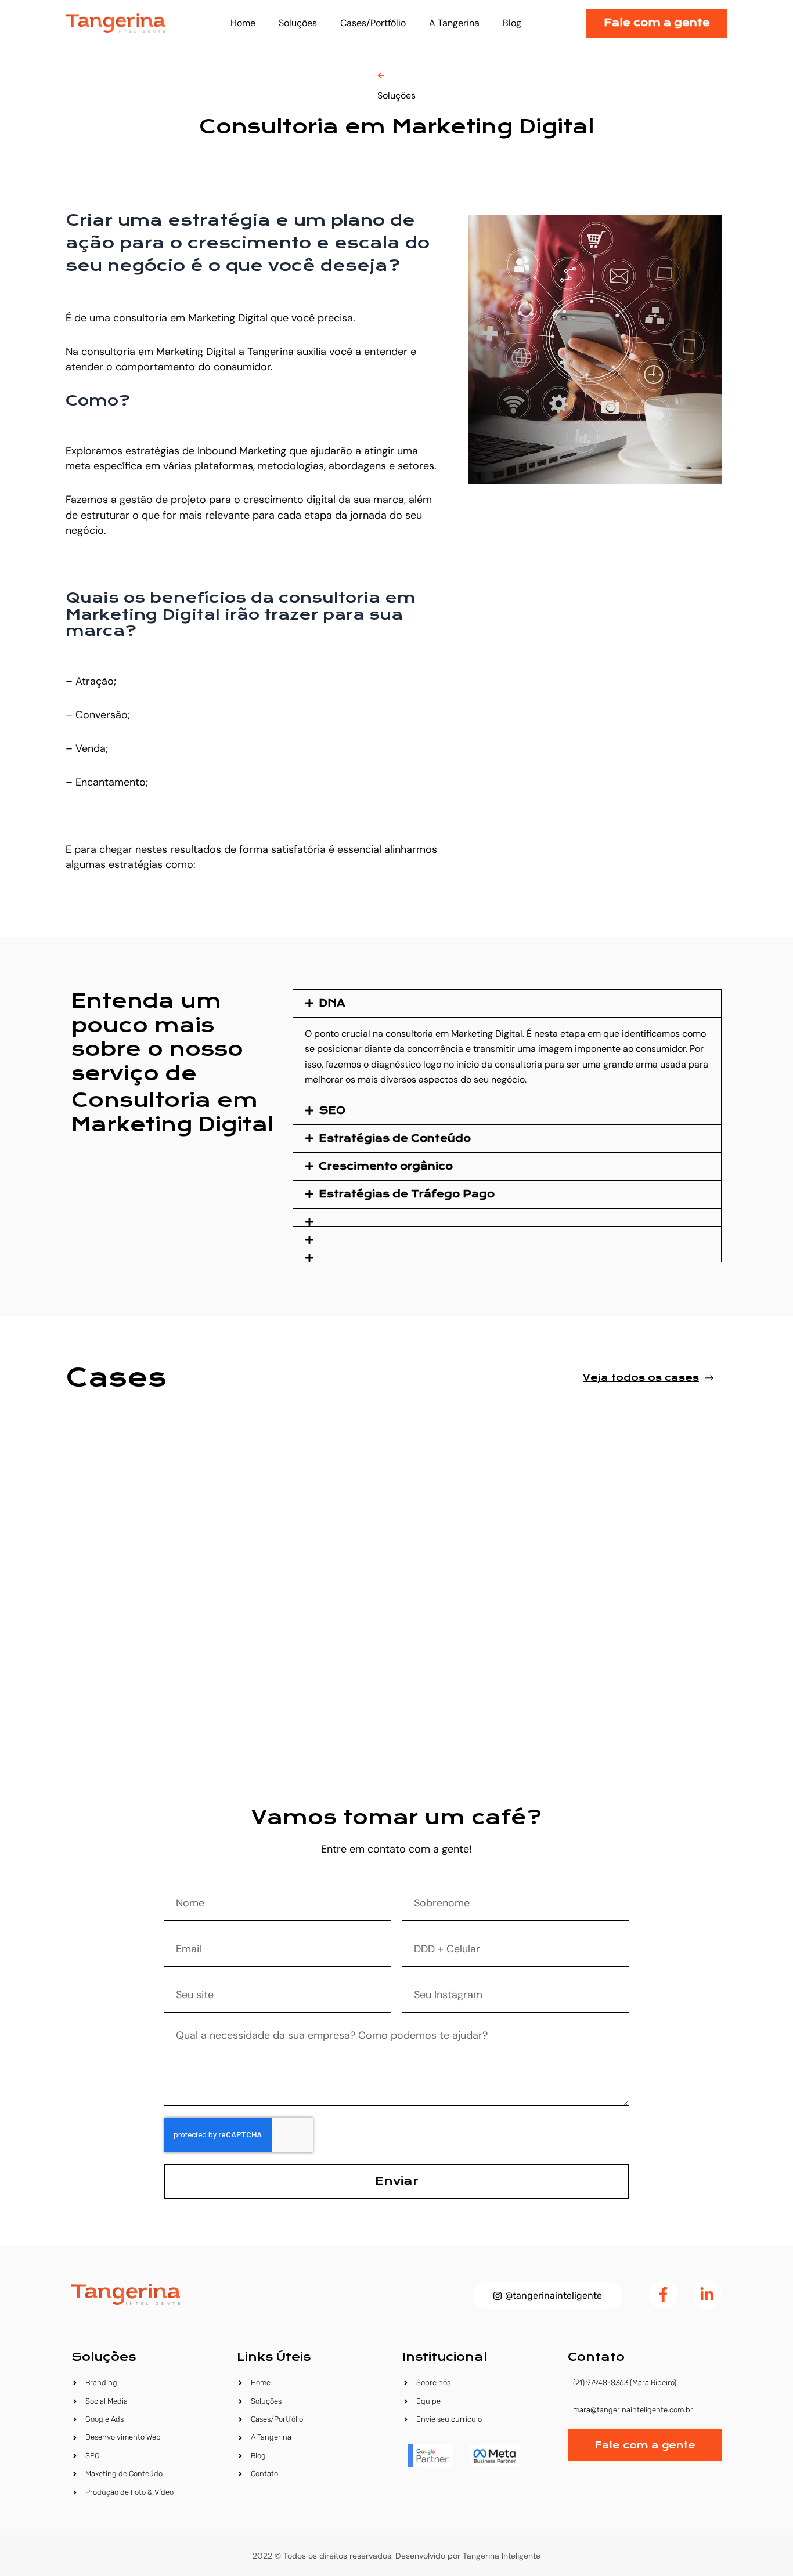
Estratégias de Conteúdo (395, 1139)
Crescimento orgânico (386, 1166)
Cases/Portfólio (373, 23)
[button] (507, 1003)
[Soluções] (381, 75)
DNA (332, 1003)
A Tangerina (454, 23)
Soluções (298, 23)
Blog (512, 23)
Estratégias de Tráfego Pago (407, 1194)
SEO (332, 1111)
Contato (596, 2357)
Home (243, 23)
